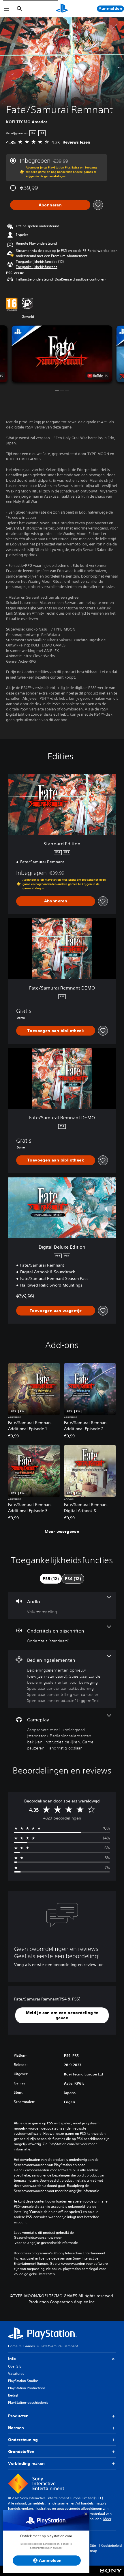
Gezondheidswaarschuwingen (38, 2238)
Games (29, 2346)
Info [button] (12, 2359)
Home (13, 2346)
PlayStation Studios (23, 2381)
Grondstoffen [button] (21, 2452)
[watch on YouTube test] (98, 376)
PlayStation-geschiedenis (28, 2402)
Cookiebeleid (111, 2545)
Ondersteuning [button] (23, 2440)
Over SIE (15, 2366)
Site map (94, 2548)
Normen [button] (16, 2428)
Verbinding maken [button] (26, 2463)
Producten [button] (18, 2416)
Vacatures (16, 2373)
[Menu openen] (7, 9)
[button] (37, 267)
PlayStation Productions (27, 2388)
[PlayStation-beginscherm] (62, 9)
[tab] (51, 1579)
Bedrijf (13, 2395)
